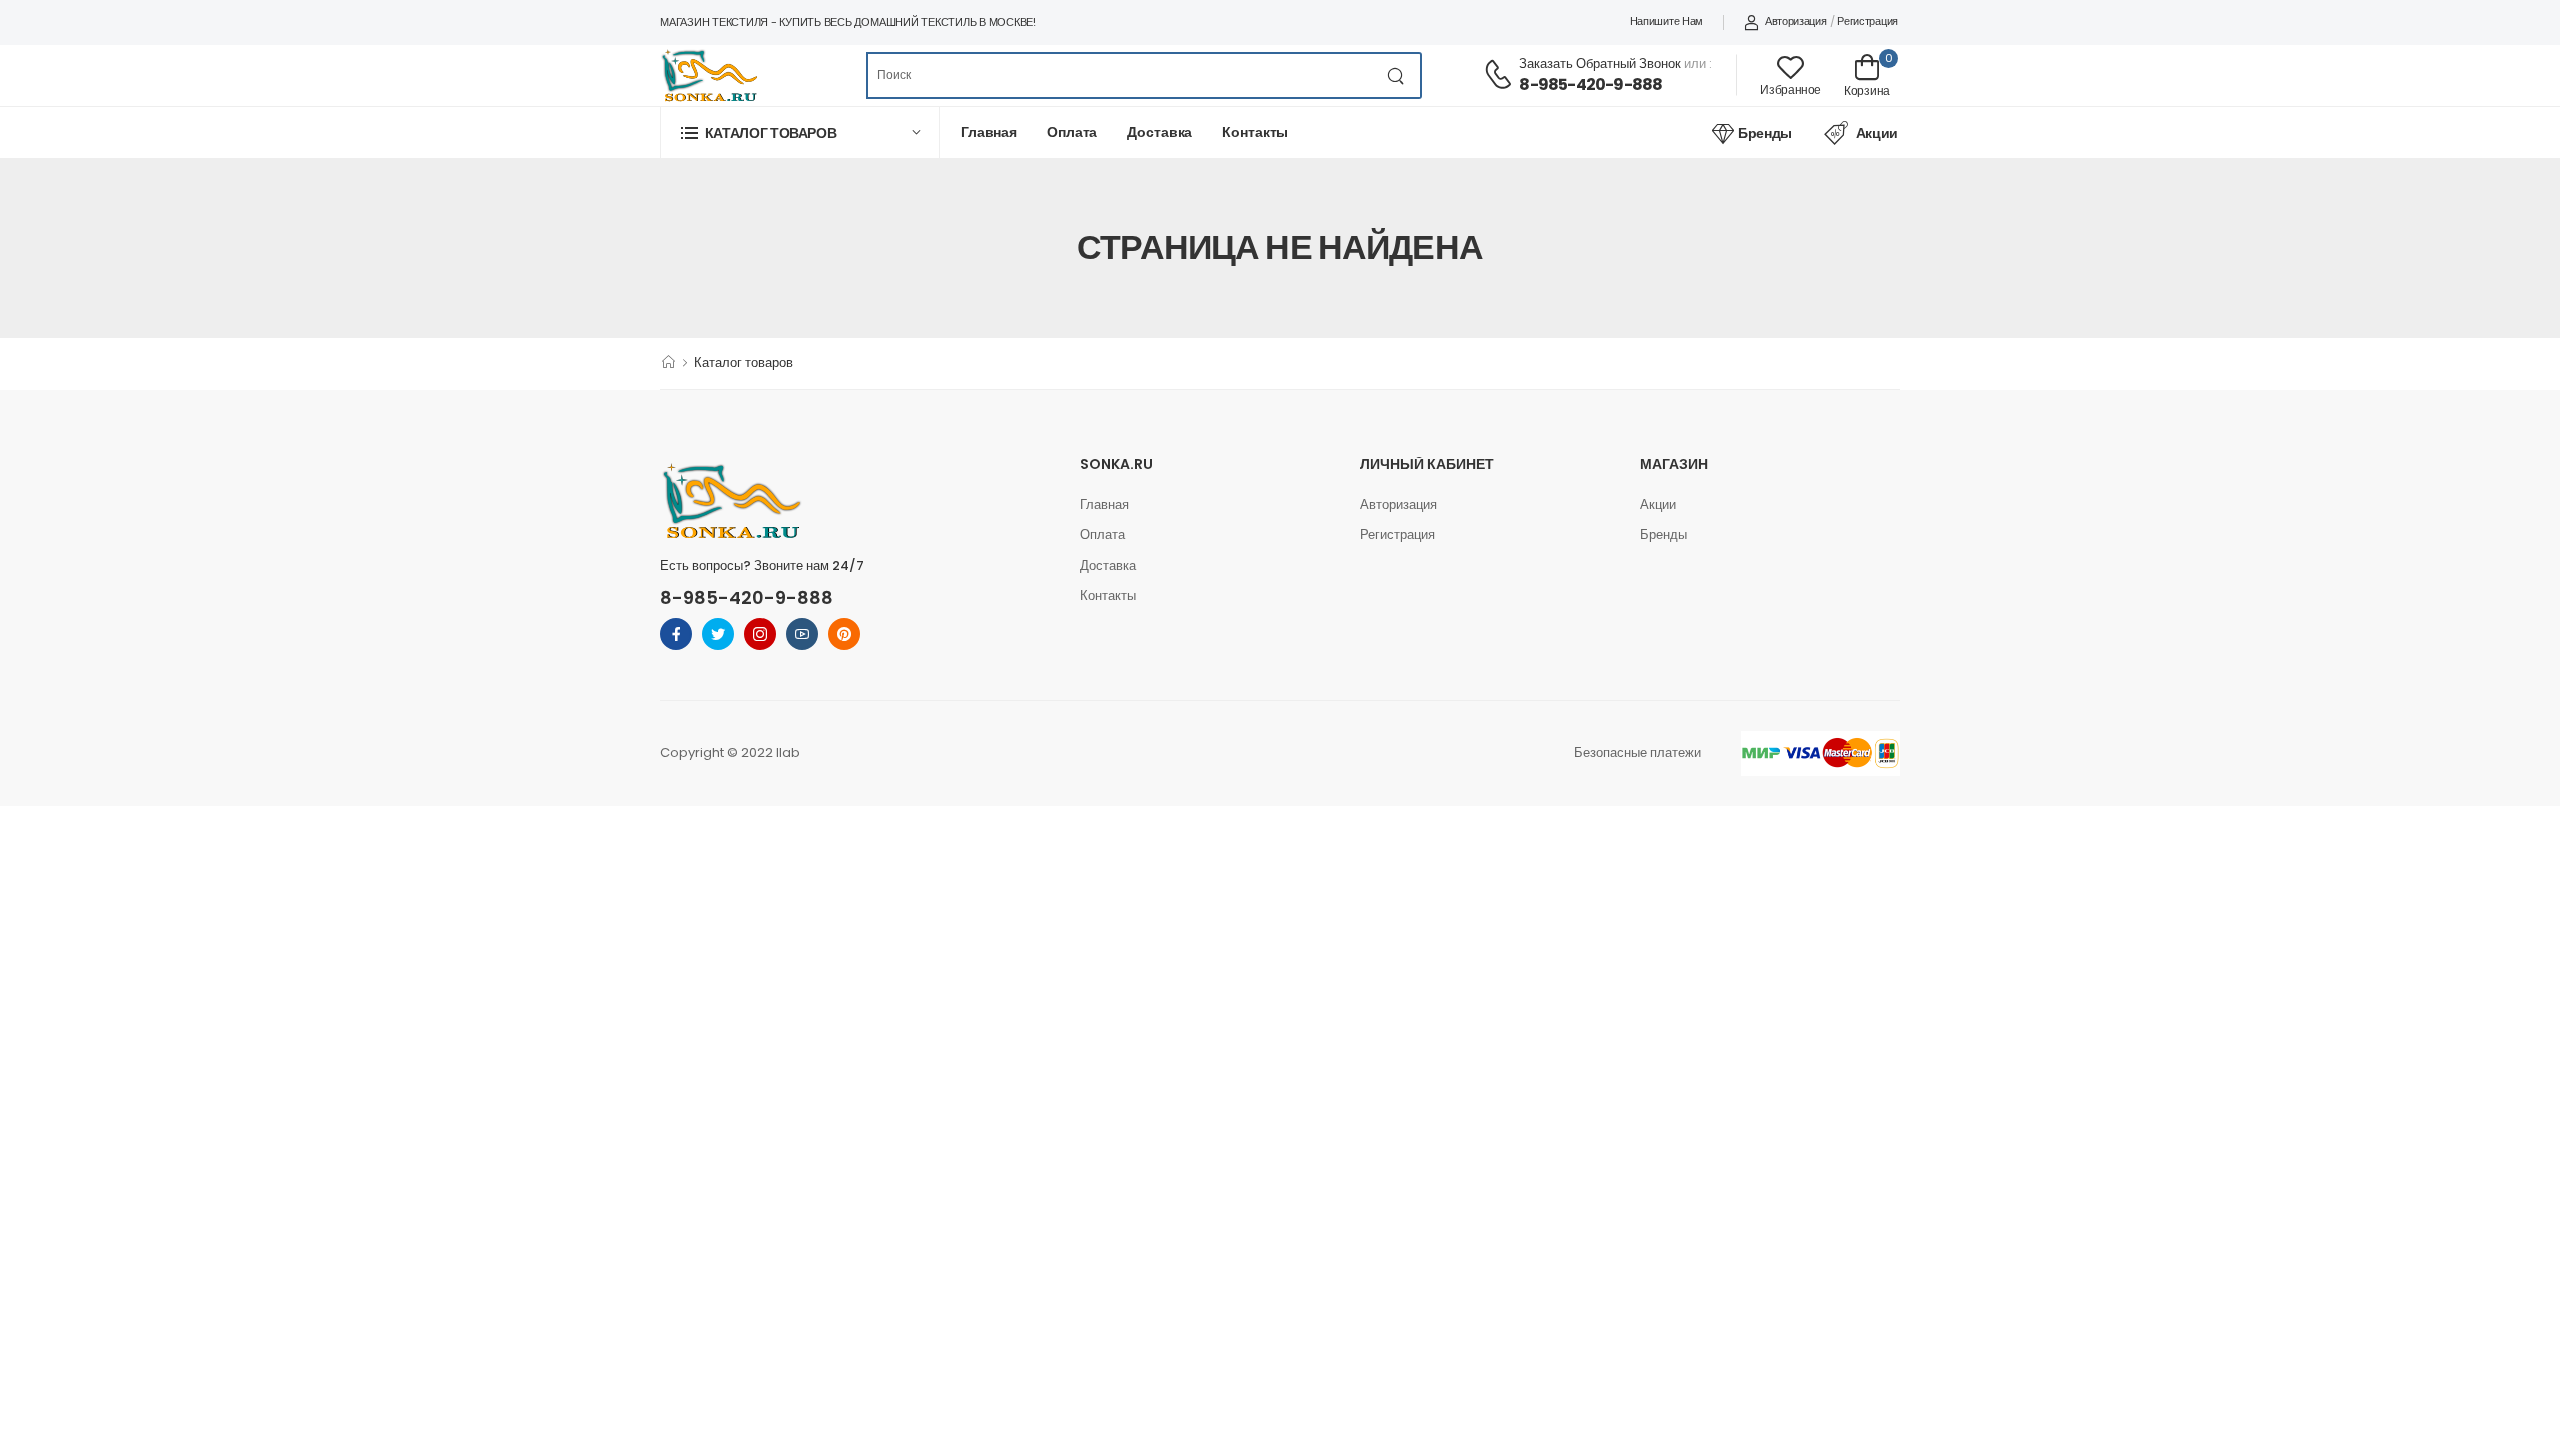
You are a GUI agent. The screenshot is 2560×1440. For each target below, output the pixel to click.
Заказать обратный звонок (1600, 63)
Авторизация (1795, 21)
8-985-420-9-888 (1590, 84)
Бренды (1765, 133)
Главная (989, 132)
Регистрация (1867, 21)
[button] (800, 132)
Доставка (1159, 132)
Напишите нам (1666, 21)
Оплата (1072, 132)
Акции (1877, 133)
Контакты (1255, 132)
